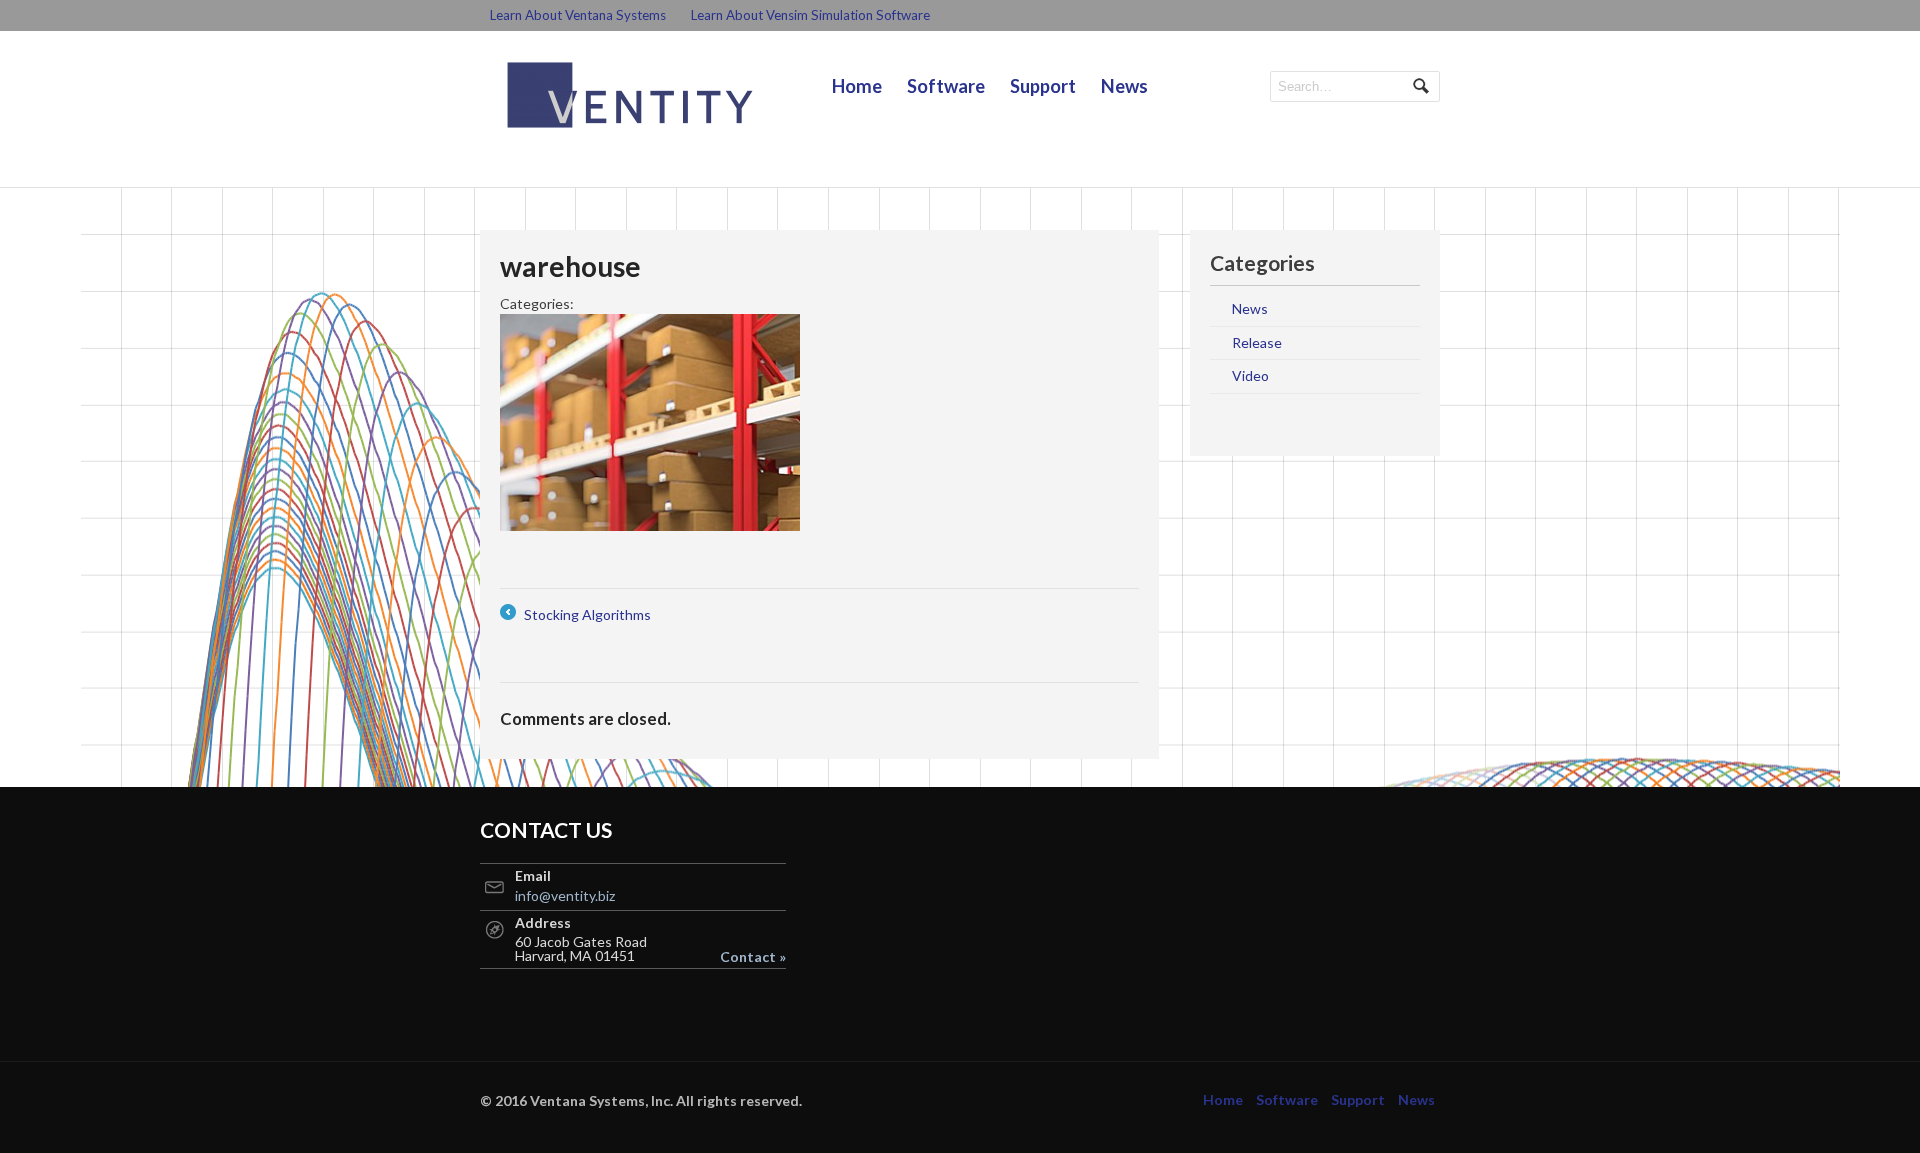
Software (946, 86)
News (1124, 86)
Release (1257, 342)
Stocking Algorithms (575, 615)
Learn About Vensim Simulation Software (810, 15)
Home (857, 86)
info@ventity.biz (565, 895)
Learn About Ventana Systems (578, 15)
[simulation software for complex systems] (630, 95)
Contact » (753, 957)
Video (1250, 375)
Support (1043, 86)
